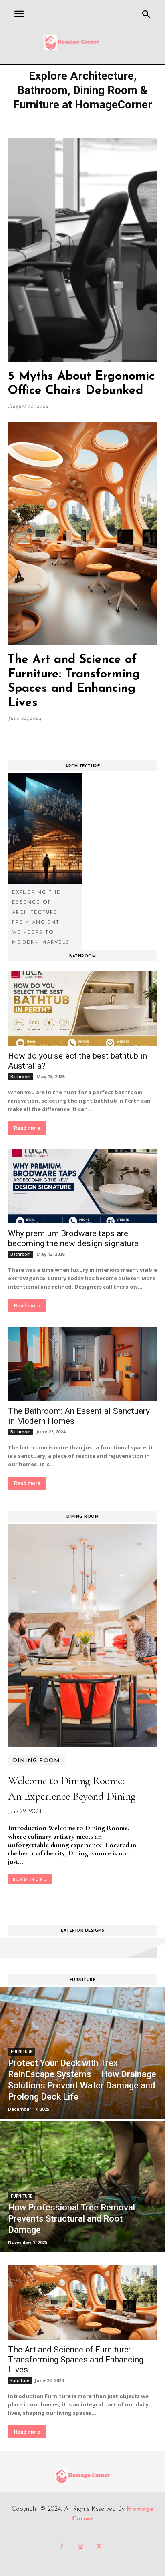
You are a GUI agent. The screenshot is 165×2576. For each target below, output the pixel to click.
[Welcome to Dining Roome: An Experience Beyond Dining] (82, 1635)
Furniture (22, 2052)
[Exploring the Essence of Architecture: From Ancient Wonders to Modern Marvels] (45, 828)
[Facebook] (62, 2547)
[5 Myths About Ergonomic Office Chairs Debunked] (82, 250)
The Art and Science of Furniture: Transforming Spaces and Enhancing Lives (76, 2360)
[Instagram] (80, 2547)
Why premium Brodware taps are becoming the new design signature (73, 1238)
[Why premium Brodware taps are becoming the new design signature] (82, 1186)
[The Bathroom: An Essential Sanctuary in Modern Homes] (82, 1364)
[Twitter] (99, 2547)
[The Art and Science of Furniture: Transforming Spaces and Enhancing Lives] (82, 534)
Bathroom (21, 1077)
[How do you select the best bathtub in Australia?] (82, 1009)
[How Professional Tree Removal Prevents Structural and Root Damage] (82, 2187)
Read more (27, 1128)
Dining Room (36, 1761)
